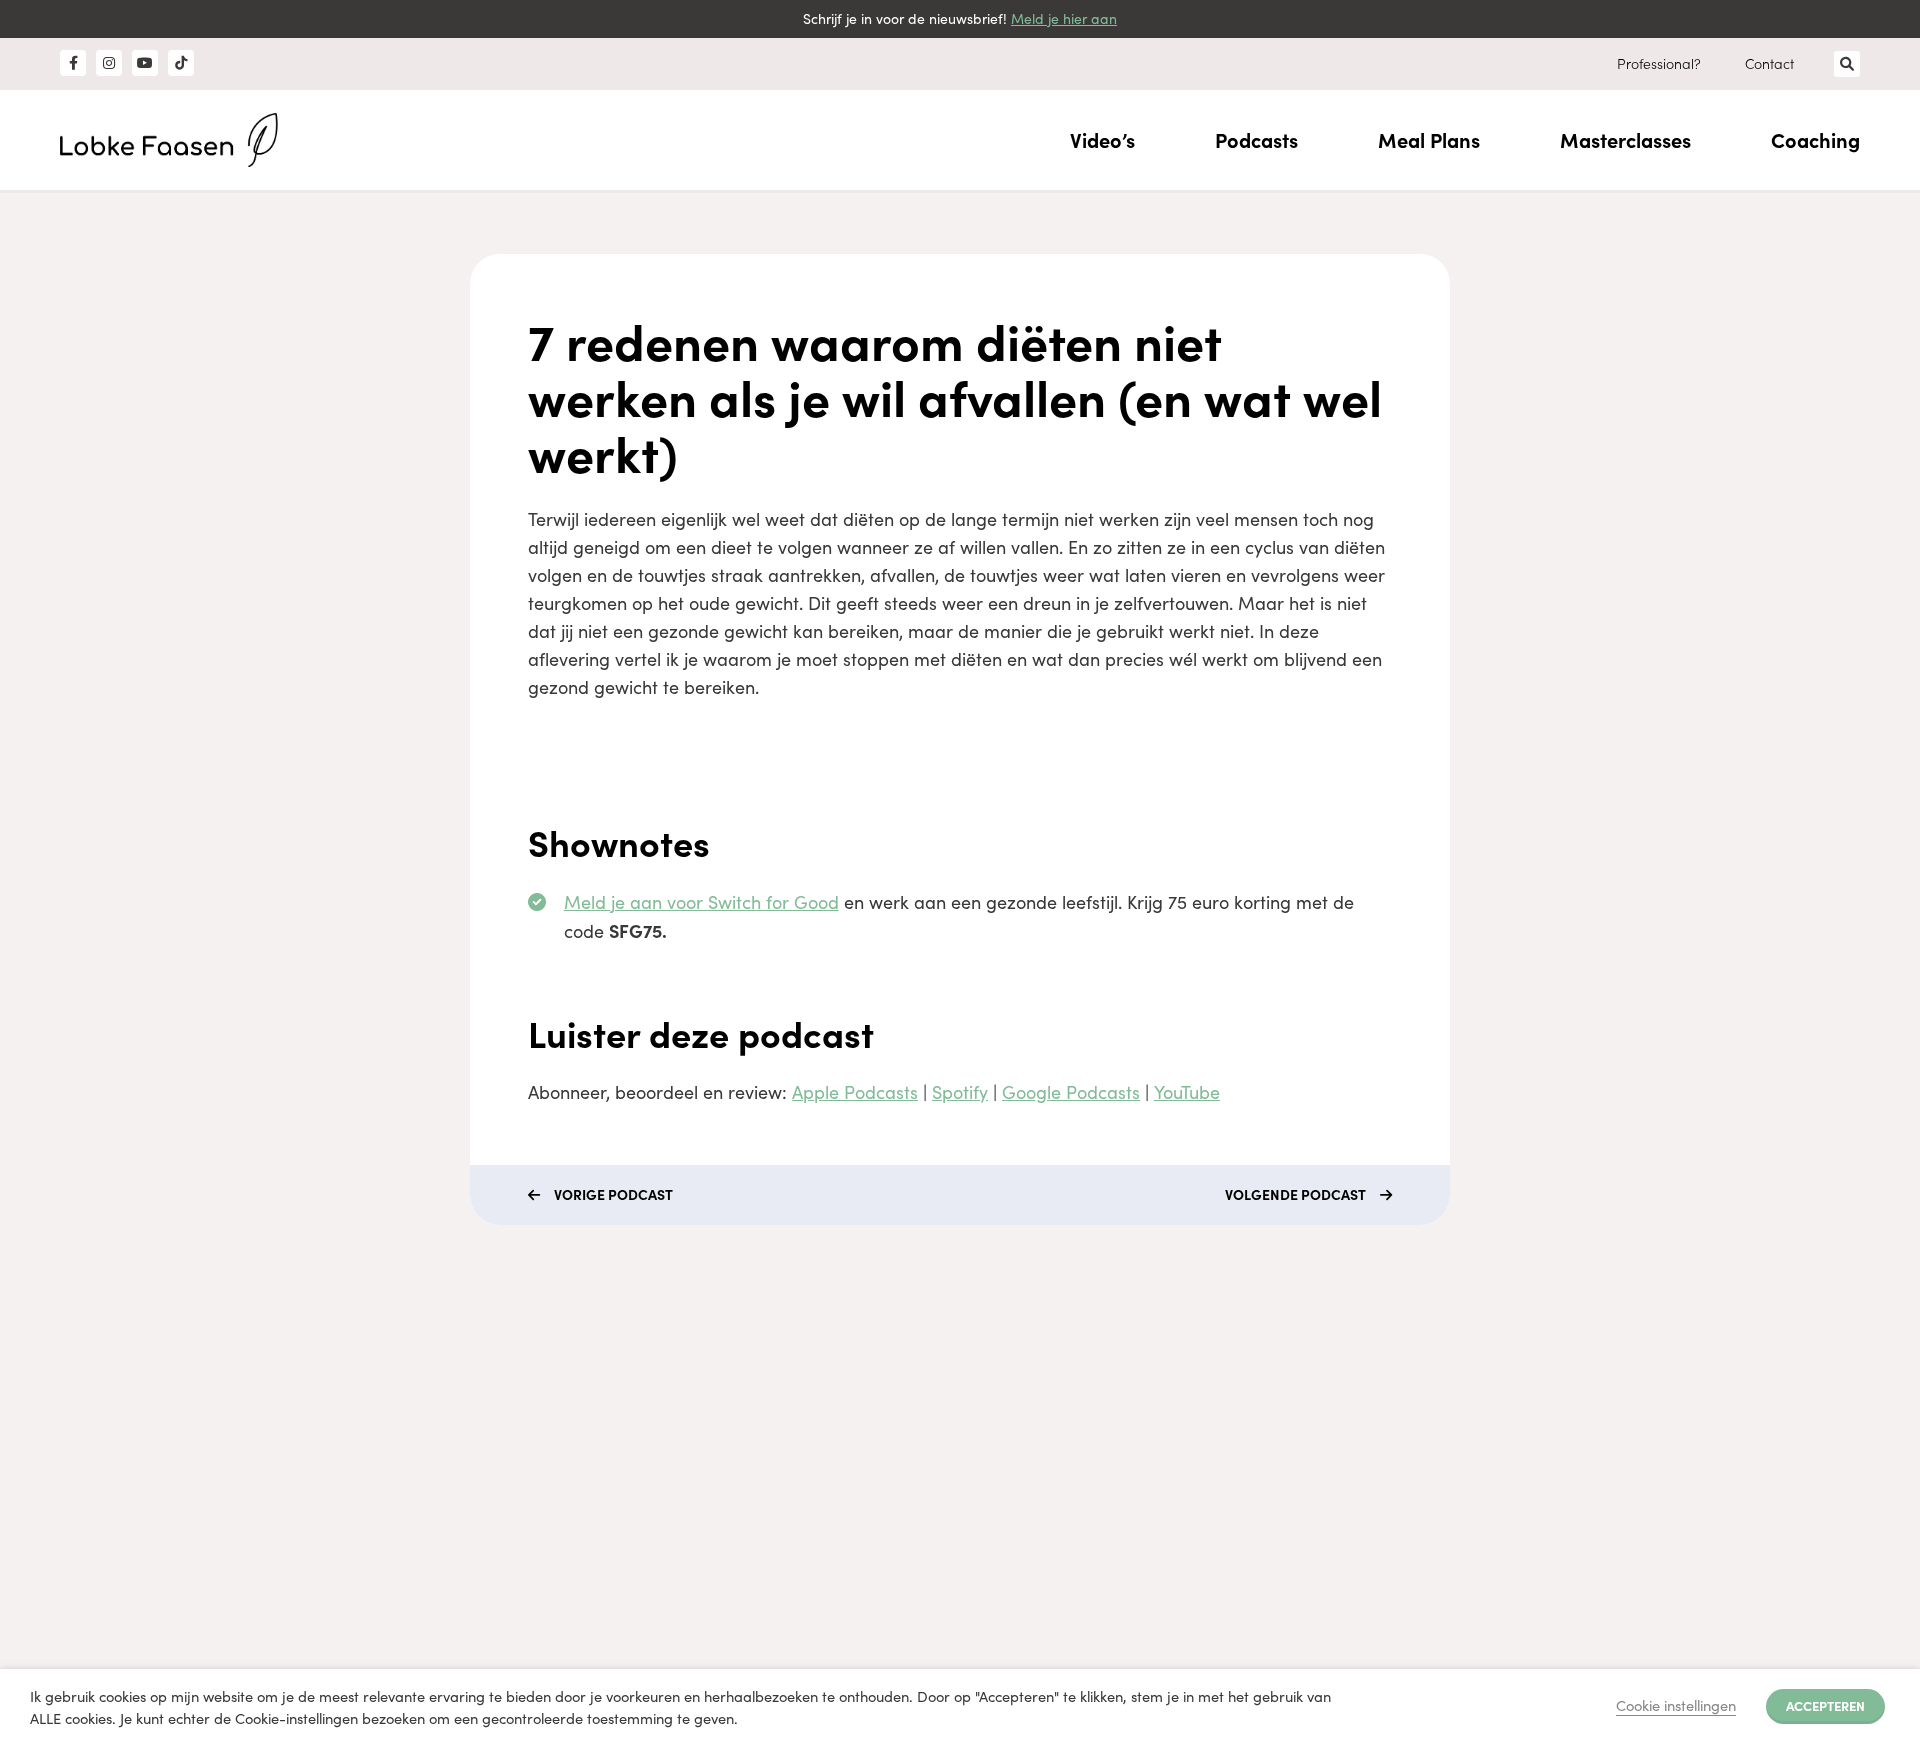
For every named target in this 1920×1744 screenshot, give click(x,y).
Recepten (474, 1552)
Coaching (1815, 139)
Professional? (1659, 63)
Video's (466, 1480)
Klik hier (825, 1475)
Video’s (1102, 139)
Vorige (613, 1194)
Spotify (960, 1092)
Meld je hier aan (1064, 18)
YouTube (1187, 1092)
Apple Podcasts (855, 1092)
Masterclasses (1625, 139)
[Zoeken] (1847, 64)
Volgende (1295, 1194)
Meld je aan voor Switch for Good (701, 902)
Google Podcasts (1071, 1092)
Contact (1769, 63)
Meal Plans (1429, 139)
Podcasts (1256, 139)
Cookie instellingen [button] (1676, 1705)
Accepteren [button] (1825, 1705)
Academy (474, 1444)
